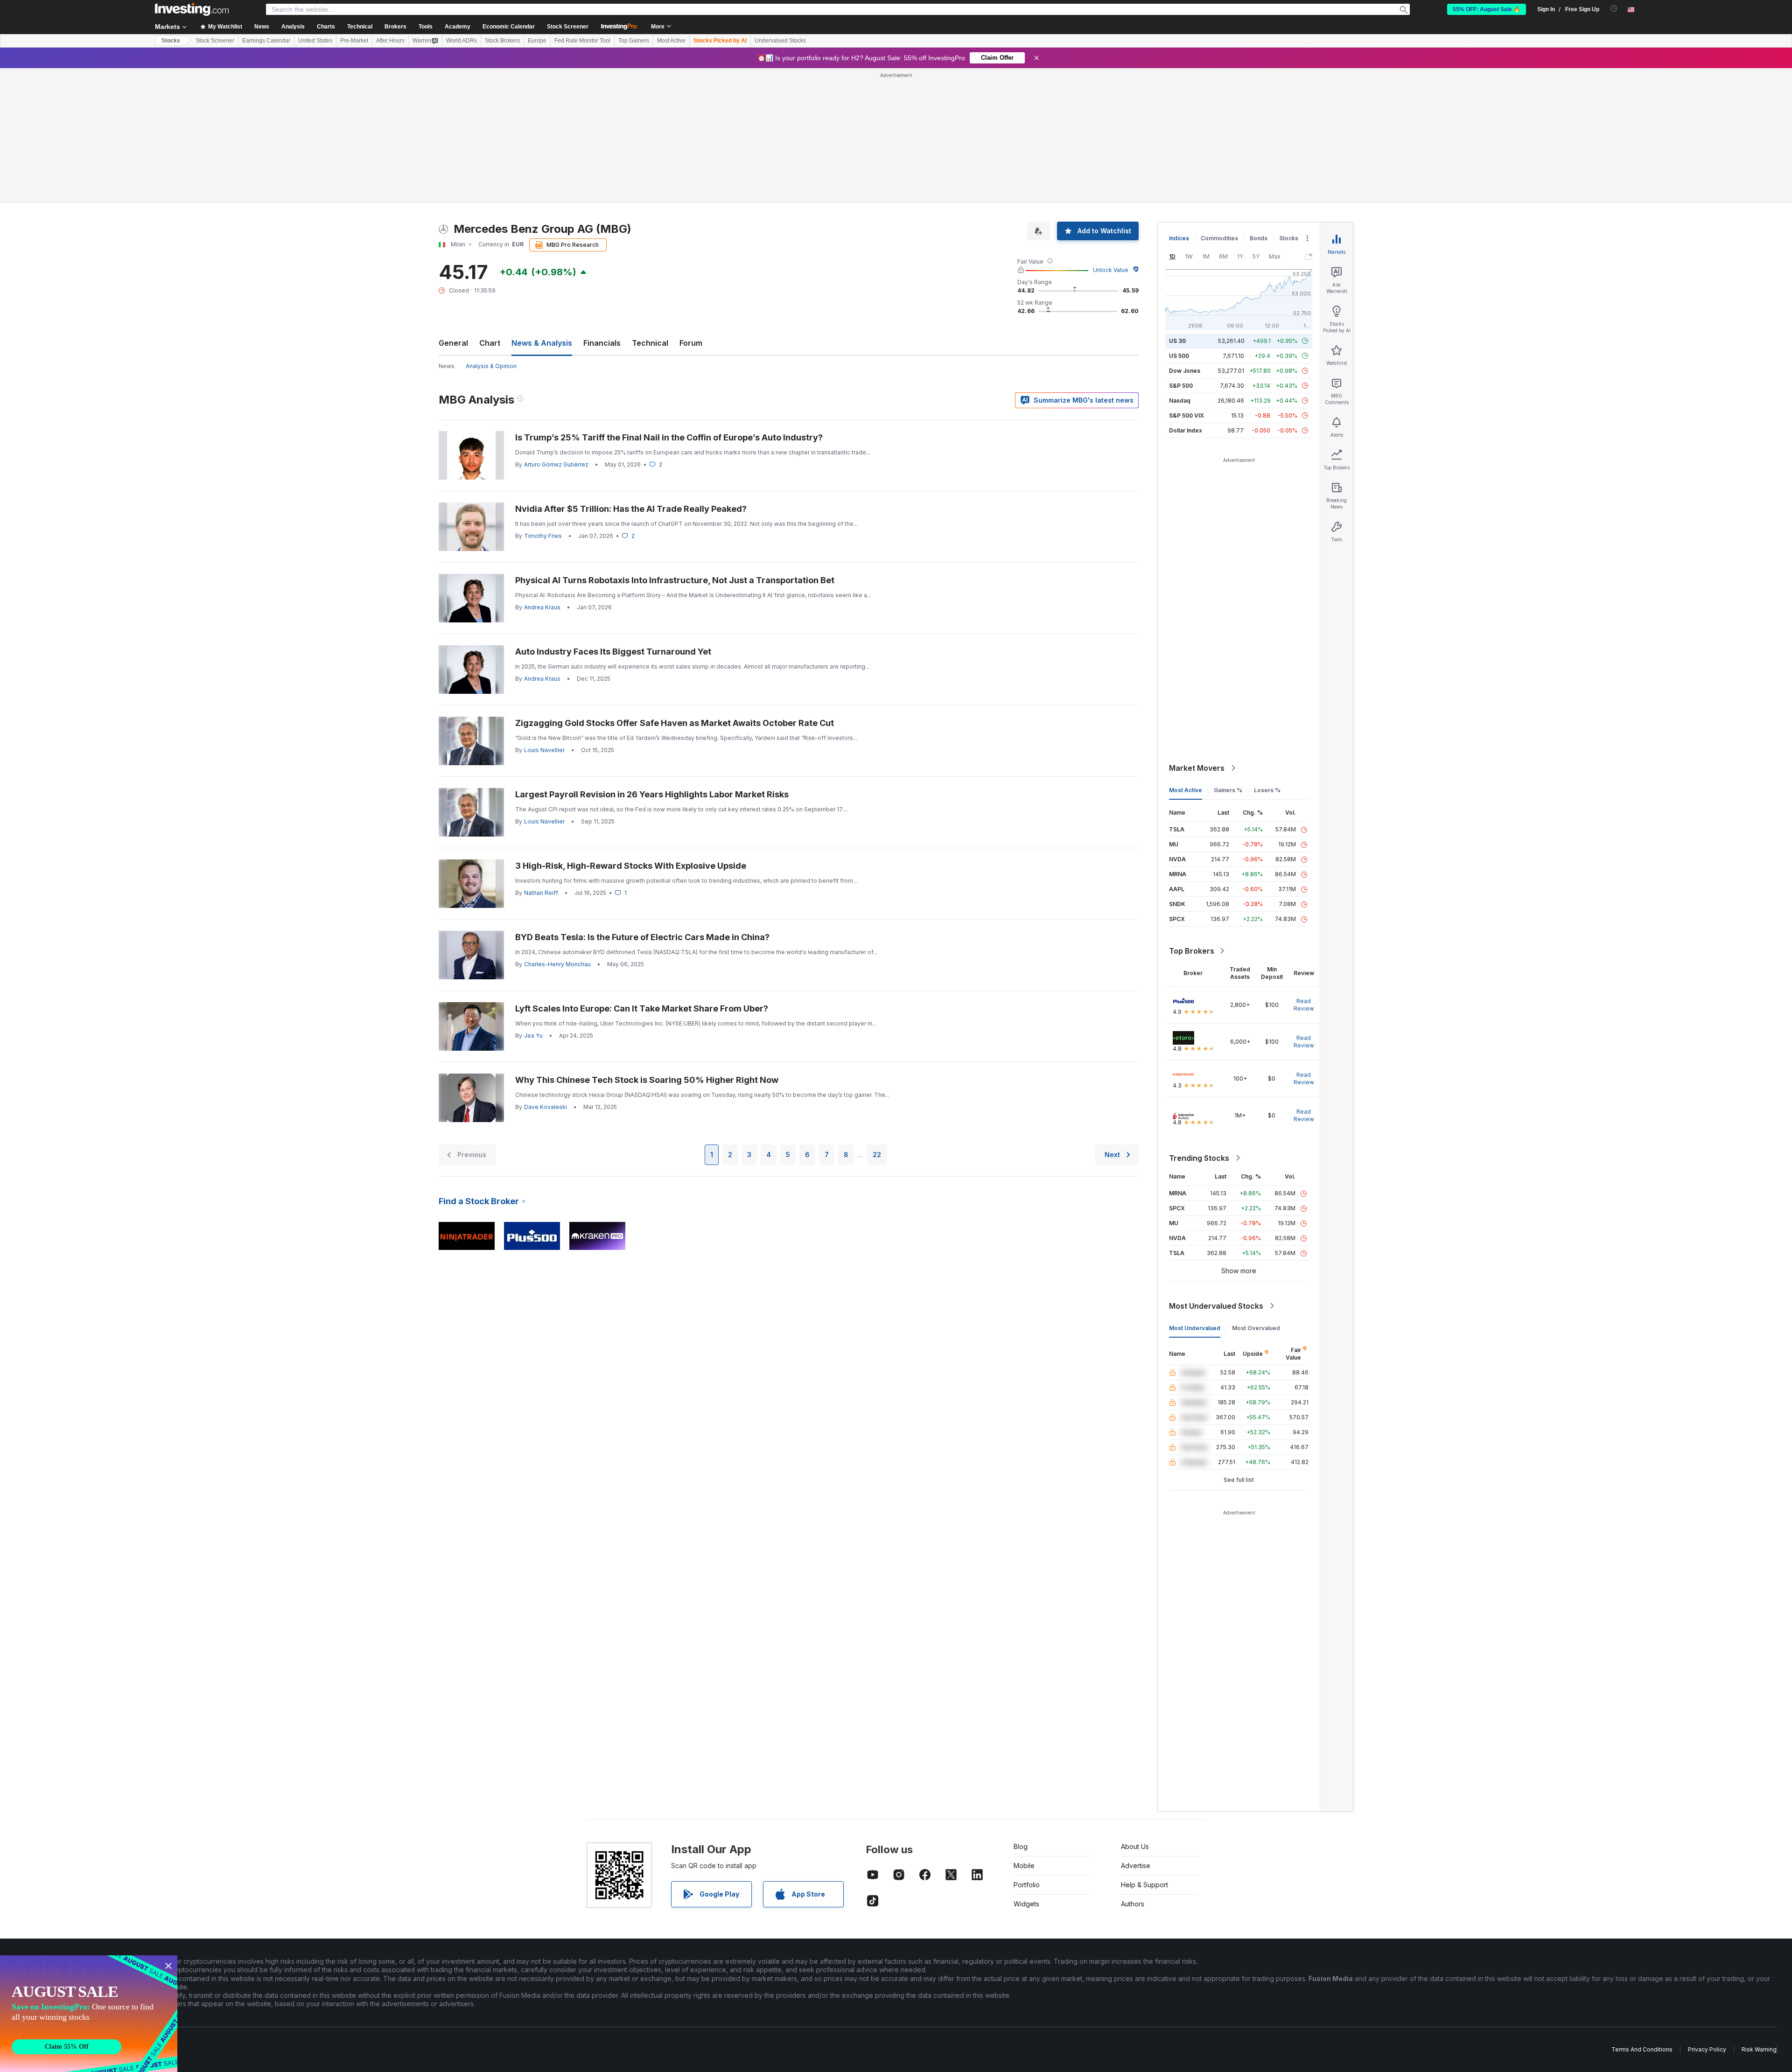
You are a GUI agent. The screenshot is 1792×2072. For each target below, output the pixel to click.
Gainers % (1228, 790)
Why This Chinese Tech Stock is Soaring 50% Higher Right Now (647, 1080)
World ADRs (462, 41)
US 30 (1177, 341)
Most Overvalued (1256, 1328)
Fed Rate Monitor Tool (582, 41)
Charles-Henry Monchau (557, 964)
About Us (1135, 1846)
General (453, 343)
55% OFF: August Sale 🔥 (1487, 9)
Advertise (1136, 1866)
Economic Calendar (509, 27)
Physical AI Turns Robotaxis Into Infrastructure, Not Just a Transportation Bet (675, 580)
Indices (1179, 238)
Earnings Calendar (266, 41)
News (447, 366)
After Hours (390, 41)
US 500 (1179, 356)
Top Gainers (634, 41)
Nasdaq (1180, 401)
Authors (1133, 1904)
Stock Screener (568, 27)
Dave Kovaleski (546, 1107)
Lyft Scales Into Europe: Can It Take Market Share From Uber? (642, 1008)
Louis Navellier (544, 750)
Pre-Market (354, 41)
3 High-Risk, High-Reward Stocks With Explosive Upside (631, 866)
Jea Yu (533, 1036)
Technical (650, 343)
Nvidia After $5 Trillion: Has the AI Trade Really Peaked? (631, 509)
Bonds (1259, 238)
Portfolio (1027, 1885)
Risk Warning (1759, 2049)
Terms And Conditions (1642, 2049)
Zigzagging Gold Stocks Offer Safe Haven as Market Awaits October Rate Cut (675, 723)
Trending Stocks (1199, 1158)
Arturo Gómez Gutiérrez (556, 464)
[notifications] (1614, 9)
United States (315, 41)
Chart (490, 343)
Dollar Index (1186, 430)
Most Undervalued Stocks (1216, 1306)
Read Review (1304, 1005)
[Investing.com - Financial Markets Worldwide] (192, 9)
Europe (537, 41)
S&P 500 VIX (1186, 415)
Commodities (1219, 238)
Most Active (671, 41)
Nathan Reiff (541, 893)
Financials (602, 343)
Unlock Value (1111, 270)
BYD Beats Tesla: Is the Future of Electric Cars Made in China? (642, 937)
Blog (1021, 1846)
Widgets (1026, 1904)
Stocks (171, 41)
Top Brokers (1192, 951)
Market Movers (1197, 768)
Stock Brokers (502, 41)
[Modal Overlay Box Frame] (89, 2014)
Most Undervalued (1195, 1328)
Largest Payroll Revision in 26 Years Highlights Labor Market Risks (652, 794)
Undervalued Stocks (780, 41)
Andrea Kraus (542, 607)
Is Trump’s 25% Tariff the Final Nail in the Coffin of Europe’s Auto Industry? (669, 437)
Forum (691, 343)
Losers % (1267, 790)
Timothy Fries (543, 536)
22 (877, 1155)
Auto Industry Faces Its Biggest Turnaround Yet (613, 652)
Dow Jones (1185, 371)
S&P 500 (1181, 386)
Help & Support (1144, 1885)
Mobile (1024, 1866)
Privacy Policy (1707, 2049)
